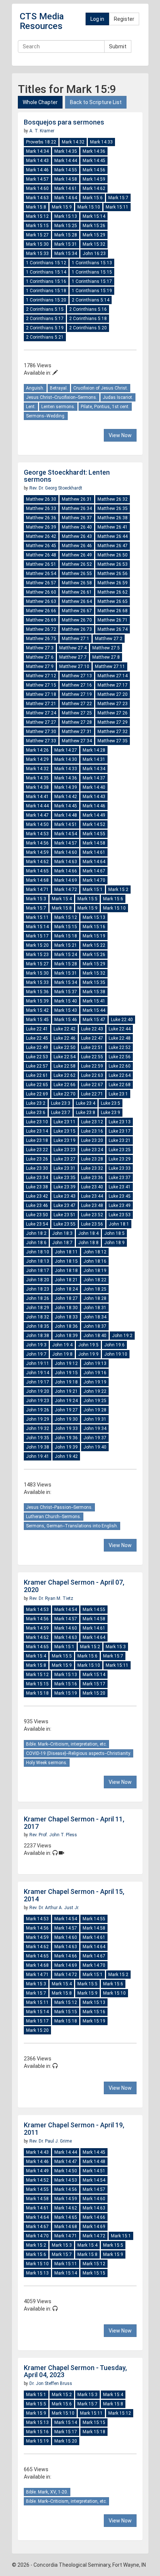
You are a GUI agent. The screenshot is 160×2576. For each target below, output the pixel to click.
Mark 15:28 (66, 235)
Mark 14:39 (66, 787)
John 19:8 (62, 1354)
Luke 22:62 (65, 1075)
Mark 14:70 (94, 880)
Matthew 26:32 (113, 499)
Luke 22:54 (65, 1057)
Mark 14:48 (66, 815)
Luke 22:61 (37, 1075)
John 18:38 (38, 1336)
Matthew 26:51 (41, 564)
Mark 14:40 (94, 787)
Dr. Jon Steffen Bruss (51, 2383)
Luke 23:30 (37, 1168)
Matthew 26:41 (113, 527)
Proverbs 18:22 (41, 142)
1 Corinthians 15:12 (46, 263)
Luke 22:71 (92, 1094)
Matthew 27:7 (73, 657)
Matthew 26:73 (77, 629)
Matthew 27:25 (77, 713)
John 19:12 (66, 1363)
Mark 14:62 (94, 188)
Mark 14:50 (37, 824)
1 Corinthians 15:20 (46, 300)
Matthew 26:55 (77, 574)
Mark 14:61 (66, 188)
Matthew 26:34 (77, 509)
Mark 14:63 (37, 198)
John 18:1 (119, 1224)
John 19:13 (95, 1363)
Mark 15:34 (66, 254)
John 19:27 (66, 1410)
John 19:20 (38, 1391)
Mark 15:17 (37, 936)
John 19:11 (38, 1363)
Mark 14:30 (66, 759)
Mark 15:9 (62, 207)
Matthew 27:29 (113, 722)
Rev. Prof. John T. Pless (53, 1835)
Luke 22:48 (120, 1038)
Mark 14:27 (66, 750)
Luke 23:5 (111, 1103)
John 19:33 (66, 1429)
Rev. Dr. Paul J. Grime (51, 2141)
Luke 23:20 (92, 1140)
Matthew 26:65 (113, 601)
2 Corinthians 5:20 (88, 328)
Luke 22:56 (120, 1057)
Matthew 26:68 (113, 611)
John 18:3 (62, 1233)
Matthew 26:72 (41, 629)
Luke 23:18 (37, 1140)
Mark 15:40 (66, 1001)
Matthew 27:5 (106, 648)
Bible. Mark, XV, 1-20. (47, 2492)
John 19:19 (95, 1382)
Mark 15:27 (37, 235)
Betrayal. (59, 388)
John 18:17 (38, 1271)
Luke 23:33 (120, 1168)
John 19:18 (66, 1382)
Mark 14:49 (94, 815)
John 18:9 (114, 1243)
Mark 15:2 (118, 890)
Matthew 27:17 (113, 685)
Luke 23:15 (65, 1131)
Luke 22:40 (122, 1020)
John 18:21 (66, 1280)
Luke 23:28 (92, 1159)
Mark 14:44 (66, 161)
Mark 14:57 (37, 179)
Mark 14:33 (101, 142)
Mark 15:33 (37, 254)
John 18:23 (38, 1289)
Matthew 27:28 (77, 722)
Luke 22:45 (37, 1038)
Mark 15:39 (37, 1001)
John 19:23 (38, 1401)
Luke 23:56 (92, 1224)
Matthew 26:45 (41, 546)
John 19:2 (122, 1336)
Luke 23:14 (37, 1131)
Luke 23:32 (92, 1168)
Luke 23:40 (92, 1187)
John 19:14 (38, 1373)
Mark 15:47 (94, 1020)
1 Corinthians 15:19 (92, 291)
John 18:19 (95, 1271)
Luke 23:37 (120, 1178)
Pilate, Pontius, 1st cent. (105, 407)
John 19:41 (38, 1456)
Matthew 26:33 (41, 509)
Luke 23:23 (65, 1150)
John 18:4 (88, 1233)
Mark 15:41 (94, 1001)
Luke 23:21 (120, 1140)
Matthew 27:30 (41, 732)
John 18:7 (62, 1243)
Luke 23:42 (37, 1196)
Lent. (31, 407)
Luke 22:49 (37, 1047)
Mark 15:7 (118, 198)
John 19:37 (95, 1438)
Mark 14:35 (66, 151)
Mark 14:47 (37, 815)
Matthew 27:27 (41, 722)
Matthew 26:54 (41, 574)
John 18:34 (95, 1317)
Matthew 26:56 (113, 574)
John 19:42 (66, 1456)
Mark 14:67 (94, 871)
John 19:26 (38, 1410)
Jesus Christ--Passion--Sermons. (59, 1507)
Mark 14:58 (66, 179)
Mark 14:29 (37, 759)
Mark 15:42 (37, 1010)
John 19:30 (66, 1419)
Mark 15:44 (94, 1010)
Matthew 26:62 (113, 592)
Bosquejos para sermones (64, 122)
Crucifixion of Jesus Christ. (101, 388)
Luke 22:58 (65, 1066)
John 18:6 (36, 1243)
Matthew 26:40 (77, 527)
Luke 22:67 (92, 1085)
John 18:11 (66, 1252)
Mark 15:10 (89, 207)
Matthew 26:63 (41, 601)
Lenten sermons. (58, 407)
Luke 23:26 (37, 1159)
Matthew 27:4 (73, 648)
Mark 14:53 (37, 834)
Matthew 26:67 (77, 611)
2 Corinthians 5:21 (45, 337)
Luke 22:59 (92, 1066)
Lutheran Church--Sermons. (54, 1517)
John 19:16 (95, 1373)
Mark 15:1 (93, 890)
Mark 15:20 (37, 945)
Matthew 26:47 (113, 546)
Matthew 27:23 (113, 704)
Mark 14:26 (37, 750)
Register (124, 19)
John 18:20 (38, 1280)
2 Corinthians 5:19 (45, 328)
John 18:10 (38, 1252)
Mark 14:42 (66, 797)
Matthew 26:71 (113, 620)
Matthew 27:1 (76, 639)
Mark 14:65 (37, 871)
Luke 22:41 (37, 1029)
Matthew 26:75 (41, 639)
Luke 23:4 (86, 1103)
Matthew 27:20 (113, 694)
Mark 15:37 (66, 992)
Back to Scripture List (96, 102)
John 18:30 (66, 1308)
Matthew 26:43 (77, 536)
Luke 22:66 (65, 1085)
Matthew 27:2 (109, 639)
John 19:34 (95, 1429)
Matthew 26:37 (77, 518)
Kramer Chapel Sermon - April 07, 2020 (74, 1586)
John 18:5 (114, 1233)
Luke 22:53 (37, 1057)
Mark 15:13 (66, 216)
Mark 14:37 (94, 778)
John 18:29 (38, 1308)
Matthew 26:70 (77, 620)
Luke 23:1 (118, 1094)
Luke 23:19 (65, 1140)
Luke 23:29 (120, 1159)
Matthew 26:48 (41, 555)
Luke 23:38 (37, 1187)
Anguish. (35, 388)
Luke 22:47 (92, 1038)
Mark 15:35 (94, 982)
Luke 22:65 (37, 1085)
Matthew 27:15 (41, 685)
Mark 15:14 (94, 216)
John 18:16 (95, 1261)
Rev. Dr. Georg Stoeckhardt (56, 488)
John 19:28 (95, 1410)
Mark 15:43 (66, 1010)
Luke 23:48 (92, 1205)
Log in (97, 19)
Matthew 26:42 (41, 536)
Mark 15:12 (37, 216)
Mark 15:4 (62, 899)
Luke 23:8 (86, 1113)
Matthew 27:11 (110, 666)
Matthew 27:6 (40, 657)
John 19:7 (36, 1354)
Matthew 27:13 (77, 676)
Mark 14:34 (37, 151)
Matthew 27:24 (41, 713)
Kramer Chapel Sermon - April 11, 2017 (74, 1823)
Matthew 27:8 (106, 657)
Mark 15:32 (94, 244)
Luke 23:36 (92, 1178)
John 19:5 (88, 1345)
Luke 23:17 (120, 1131)
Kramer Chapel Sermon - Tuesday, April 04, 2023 (75, 2371)
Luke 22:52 (120, 1047)
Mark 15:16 (94, 927)
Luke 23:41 (120, 1187)
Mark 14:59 (94, 179)
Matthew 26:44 (113, 536)
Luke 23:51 (65, 1215)
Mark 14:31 (94, 759)
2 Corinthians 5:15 (45, 309)
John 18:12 (95, 1252)
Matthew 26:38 (113, 518)
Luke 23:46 (37, 1205)
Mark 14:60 (37, 188)
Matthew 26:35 (113, 509)
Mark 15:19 (94, 936)
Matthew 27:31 (77, 732)
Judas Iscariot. (118, 397)
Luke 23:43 (65, 1196)
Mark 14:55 (66, 170)
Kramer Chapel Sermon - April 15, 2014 (74, 1895)
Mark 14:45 (94, 161)
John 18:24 (66, 1289)
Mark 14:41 (37, 797)
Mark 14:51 (66, 824)
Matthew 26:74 (113, 629)
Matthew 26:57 (41, 583)
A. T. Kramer (42, 131)
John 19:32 (38, 1429)
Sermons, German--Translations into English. (72, 1526)
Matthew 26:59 (113, 583)
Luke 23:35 (65, 1178)
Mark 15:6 (93, 198)
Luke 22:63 (92, 1075)
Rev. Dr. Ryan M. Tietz (51, 1598)
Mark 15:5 (87, 899)
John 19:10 (116, 1354)
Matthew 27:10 (74, 666)
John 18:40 (95, 1336)
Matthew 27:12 (41, 676)
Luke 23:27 (65, 1159)
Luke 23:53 (120, 1215)
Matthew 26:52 (77, 564)
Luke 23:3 (61, 1103)
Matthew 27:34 (77, 741)
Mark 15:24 (66, 955)
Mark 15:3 (36, 899)
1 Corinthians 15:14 (46, 272)
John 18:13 (38, 1261)
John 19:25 (95, 1401)
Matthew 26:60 (41, 592)
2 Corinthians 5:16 (88, 309)
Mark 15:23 (37, 955)
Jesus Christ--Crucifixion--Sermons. (62, 397)
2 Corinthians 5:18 (88, 319)
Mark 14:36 (94, 151)
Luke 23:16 (92, 1131)
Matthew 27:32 (113, 732)
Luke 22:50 (65, 1047)
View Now (120, 435)
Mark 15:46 (66, 1020)
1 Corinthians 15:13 (92, 263)
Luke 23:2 (36, 1103)
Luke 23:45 (120, 1196)
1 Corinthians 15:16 (46, 281)
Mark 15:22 (94, 945)
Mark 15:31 (66, 244)
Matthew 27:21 (41, 704)
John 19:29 (38, 1419)
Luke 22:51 (92, 1047)
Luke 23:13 (120, 1122)
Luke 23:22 (37, 1150)
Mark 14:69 (66, 880)
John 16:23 (94, 254)
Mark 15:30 (37, 244)
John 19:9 (88, 1354)
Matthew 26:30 (41, 499)
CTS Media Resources (42, 21)
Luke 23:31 (65, 1168)
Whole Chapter (40, 102)
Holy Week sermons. (47, 1763)
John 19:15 (66, 1373)
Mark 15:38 (94, 992)
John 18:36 (66, 1326)
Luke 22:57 (37, 1066)
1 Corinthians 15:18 (46, 291)
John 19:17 (38, 1382)
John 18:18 (66, 1271)
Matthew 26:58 (77, 583)
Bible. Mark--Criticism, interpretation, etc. (66, 1744)
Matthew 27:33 (41, 741)
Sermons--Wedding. (46, 416)
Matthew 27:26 (113, 713)
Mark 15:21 (66, 945)
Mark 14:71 (37, 890)
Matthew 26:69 (41, 620)
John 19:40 (95, 1447)
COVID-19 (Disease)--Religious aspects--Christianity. (79, 1753)
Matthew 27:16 (77, 685)
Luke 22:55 (92, 1057)
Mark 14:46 (37, 170)
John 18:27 (66, 1298)
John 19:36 (66, 1438)
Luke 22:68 (120, 1085)
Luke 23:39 (65, 1187)
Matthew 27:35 (113, 741)
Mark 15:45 (37, 1020)
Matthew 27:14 (113, 676)
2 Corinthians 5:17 (45, 319)
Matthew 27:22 (77, 704)
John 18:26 (38, 1298)
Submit (118, 46)
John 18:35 (38, 1326)
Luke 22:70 (65, 1094)
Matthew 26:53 (113, 564)
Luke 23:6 (36, 1113)
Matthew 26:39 (41, 527)
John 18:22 (95, 1280)
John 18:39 (66, 1336)
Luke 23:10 (37, 1122)
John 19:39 (66, 1447)
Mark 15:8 (36, 207)
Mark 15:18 (66, 936)
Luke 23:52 (92, 1215)
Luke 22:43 (92, 1029)
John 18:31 (95, 1308)
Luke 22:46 (65, 1038)
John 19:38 (38, 1447)
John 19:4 (62, 1345)
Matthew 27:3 (40, 648)
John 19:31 (95, 1419)
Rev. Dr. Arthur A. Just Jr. (54, 1908)
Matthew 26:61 (77, 592)
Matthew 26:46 (77, 546)
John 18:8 (88, 1243)
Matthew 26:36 (41, 518)
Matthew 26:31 (77, 499)
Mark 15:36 (37, 992)
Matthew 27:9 (40, 666)
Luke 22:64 (120, 1075)
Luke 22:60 (120, 1066)
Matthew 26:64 (77, 601)
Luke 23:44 (92, 1196)
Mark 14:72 (66, 890)
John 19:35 (38, 1438)
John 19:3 (36, 1345)
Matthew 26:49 (77, 555)
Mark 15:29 (94, 235)
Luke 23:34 (37, 1178)
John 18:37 (95, 1326)
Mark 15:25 (66, 226)
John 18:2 (36, 1233)
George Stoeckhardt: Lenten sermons (67, 476)
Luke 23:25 (120, 1150)
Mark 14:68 (37, 880)
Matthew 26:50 (113, 555)
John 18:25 (95, 1289)
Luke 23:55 (65, 1224)
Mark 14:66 (66, 871)
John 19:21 (66, 1391)
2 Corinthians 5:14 (91, 300)
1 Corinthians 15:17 (92, 281)
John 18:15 (66, 1261)
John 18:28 (95, 1298)
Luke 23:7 (61, 1113)
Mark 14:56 (94, 170)
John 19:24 (66, 1401)
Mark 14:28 (94, 750)
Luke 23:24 (92, 1150)
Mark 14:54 (66, 834)
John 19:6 (114, 1345)
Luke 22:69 (37, 1094)
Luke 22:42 (65, 1029)
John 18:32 (38, 1317)
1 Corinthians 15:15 (92, 272)
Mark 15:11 (117, 207)
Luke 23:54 (37, 1224)
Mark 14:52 (94, 824)
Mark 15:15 (37, 226)
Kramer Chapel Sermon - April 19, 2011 (74, 2129)
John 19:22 (95, 1391)
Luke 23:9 (111, 1113)
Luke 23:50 (37, 1215)
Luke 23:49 (120, 1205)
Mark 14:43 (37, 161)
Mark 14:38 (37, 787)
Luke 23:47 (65, 1205)
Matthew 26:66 (41, 611)
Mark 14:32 (73, 142)
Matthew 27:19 (77, 694)
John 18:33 (66, 1317)
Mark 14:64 (66, 198)
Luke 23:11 (65, 1122)
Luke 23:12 (92, 1122)
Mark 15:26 (94, 226)
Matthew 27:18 (41, 694)
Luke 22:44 (120, 1029)
